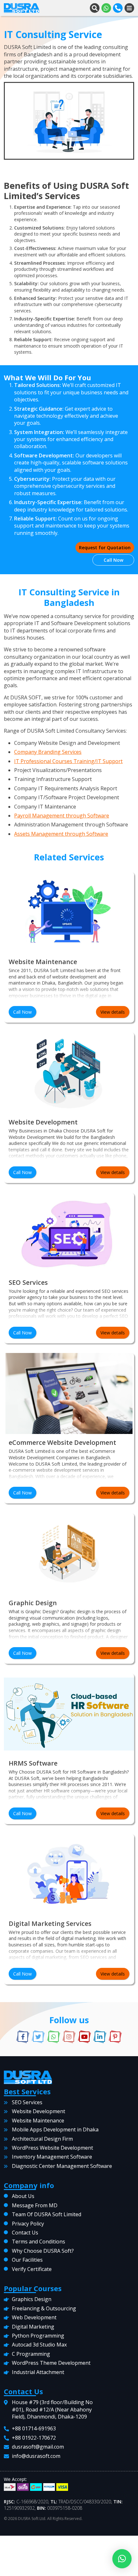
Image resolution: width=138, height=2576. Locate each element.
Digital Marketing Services (50, 1924)
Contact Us (25, 2233)
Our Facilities (27, 2260)
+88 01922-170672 (34, 2438)
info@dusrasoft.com (36, 2456)
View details (113, 1012)
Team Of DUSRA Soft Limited (47, 2214)
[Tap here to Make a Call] (118, 8)
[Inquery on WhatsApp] (106, 8)
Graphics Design (32, 2299)
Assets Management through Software (61, 834)
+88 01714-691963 (34, 2429)
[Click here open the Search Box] (95, 8)
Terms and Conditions (39, 2242)
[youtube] (84, 2037)
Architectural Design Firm (42, 2139)
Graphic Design (33, 1603)
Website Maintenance (43, 962)
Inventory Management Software (52, 2157)
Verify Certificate (32, 2269)
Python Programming (38, 2336)
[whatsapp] (54, 2037)
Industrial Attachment (38, 2372)
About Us (23, 2196)
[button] (122, 2559)
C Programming (31, 2354)
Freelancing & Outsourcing (44, 2308)
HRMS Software (33, 1763)
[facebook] (23, 2037)
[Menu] (129, 8)
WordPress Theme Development (51, 2363)
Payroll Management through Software (62, 816)
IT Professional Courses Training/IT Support (68, 761)
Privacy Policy (28, 2224)
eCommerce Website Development (62, 1442)
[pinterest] (115, 2037)
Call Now (113, 560)
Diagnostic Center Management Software (62, 2166)
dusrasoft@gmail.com (38, 2447)
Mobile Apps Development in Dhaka (55, 2129)
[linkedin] (100, 2037)
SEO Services (28, 1282)
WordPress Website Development (52, 2148)
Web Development (34, 2317)
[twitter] (38, 2037)
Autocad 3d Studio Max (39, 2345)
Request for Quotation (105, 547)
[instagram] (69, 2037)
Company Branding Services (48, 752)
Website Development (43, 1122)
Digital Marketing (33, 2327)
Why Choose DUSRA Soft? (43, 2251)
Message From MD (35, 2205)
